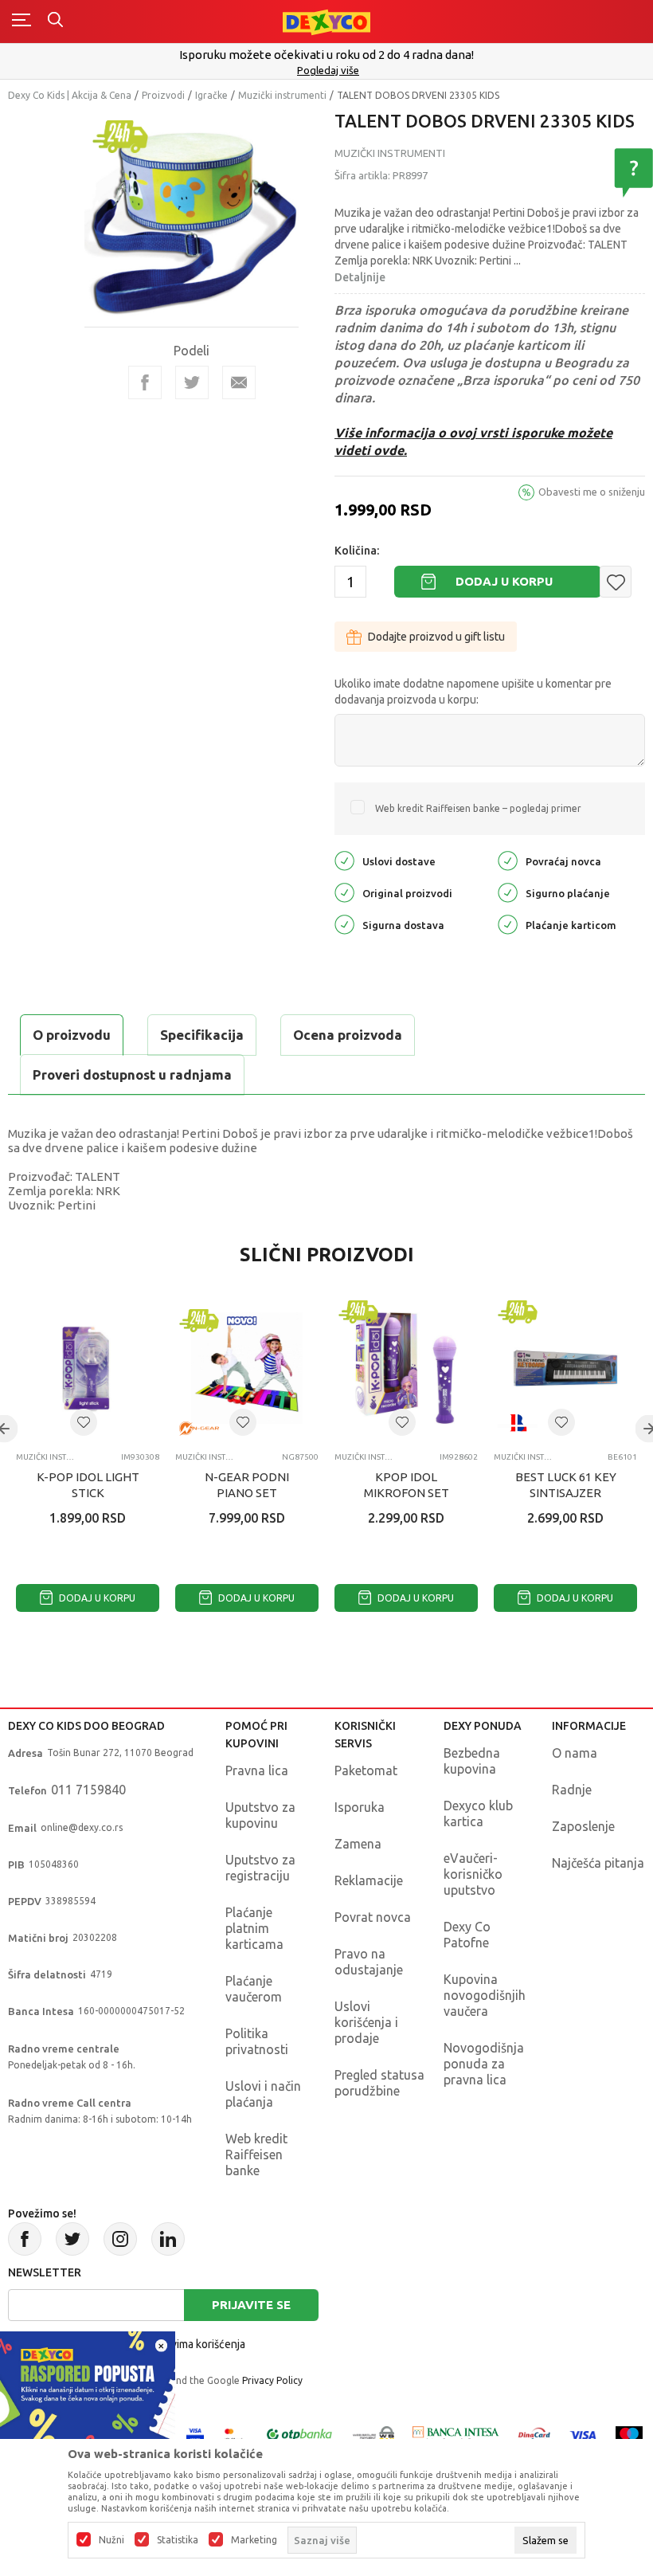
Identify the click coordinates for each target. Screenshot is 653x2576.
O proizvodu (72, 1035)
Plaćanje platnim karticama (254, 1928)
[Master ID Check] (234, 2434)
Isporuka (360, 1807)
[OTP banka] (299, 2434)
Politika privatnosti (257, 2041)
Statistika (178, 2540)
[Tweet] (192, 382)
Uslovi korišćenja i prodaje (366, 2022)
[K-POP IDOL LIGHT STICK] (88, 1368)
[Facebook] (145, 382)
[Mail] (239, 382)
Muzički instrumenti (282, 95)
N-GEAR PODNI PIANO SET (247, 1485)
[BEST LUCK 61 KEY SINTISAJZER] (565, 1368)
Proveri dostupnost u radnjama (132, 1074)
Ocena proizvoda (348, 1035)
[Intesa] (456, 2434)
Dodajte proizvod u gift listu (436, 637)
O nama (575, 1753)
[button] (616, 582)
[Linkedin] (168, 2239)
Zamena (358, 1844)
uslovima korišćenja (197, 2344)
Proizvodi (163, 95)
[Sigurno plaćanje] (508, 892)
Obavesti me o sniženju (592, 492)
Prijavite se (251, 2305)
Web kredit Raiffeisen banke (256, 2155)
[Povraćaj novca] (508, 860)
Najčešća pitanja (598, 1863)
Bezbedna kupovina (472, 1761)
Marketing (254, 2540)
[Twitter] (72, 2239)
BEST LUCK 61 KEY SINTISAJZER (566, 1485)
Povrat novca (373, 1917)
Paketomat (366, 1770)
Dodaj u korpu (504, 581)
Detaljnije (360, 277)
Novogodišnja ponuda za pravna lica (484, 2064)
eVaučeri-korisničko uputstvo (473, 1874)
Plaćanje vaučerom (254, 1989)
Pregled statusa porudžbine (379, 2083)
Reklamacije (369, 1880)
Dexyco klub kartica (478, 1813)
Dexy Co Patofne (467, 1935)
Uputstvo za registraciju (260, 1868)
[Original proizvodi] (344, 892)
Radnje (572, 1790)
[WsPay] (373, 2434)
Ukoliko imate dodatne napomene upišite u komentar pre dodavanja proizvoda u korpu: (473, 692)
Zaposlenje (583, 1826)
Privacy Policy (272, 2380)
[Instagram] (120, 2239)
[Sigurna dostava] (344, 924)
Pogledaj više (328, 70)
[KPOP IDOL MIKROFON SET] (406, 1368)
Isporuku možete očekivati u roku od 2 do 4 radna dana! (326, 55)
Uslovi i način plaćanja (263, 2094)
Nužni (111, 2540)
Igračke (211, 95)
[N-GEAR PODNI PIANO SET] (247, 1368)
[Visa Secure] (195, 2434)
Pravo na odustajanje (369, 1962)
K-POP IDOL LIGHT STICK (88, 1485)
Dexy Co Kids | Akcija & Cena (70, 95)
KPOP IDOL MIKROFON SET (407, 1485)
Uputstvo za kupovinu (260, 1815)
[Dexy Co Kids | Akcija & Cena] (326, 21)
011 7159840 (88, 1790)
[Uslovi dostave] (344, 860)
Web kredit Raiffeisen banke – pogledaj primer (478, 808)
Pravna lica (257, 1770)
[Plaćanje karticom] (508, 924)
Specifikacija (202, 1035)
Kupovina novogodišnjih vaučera (485, 1995)
